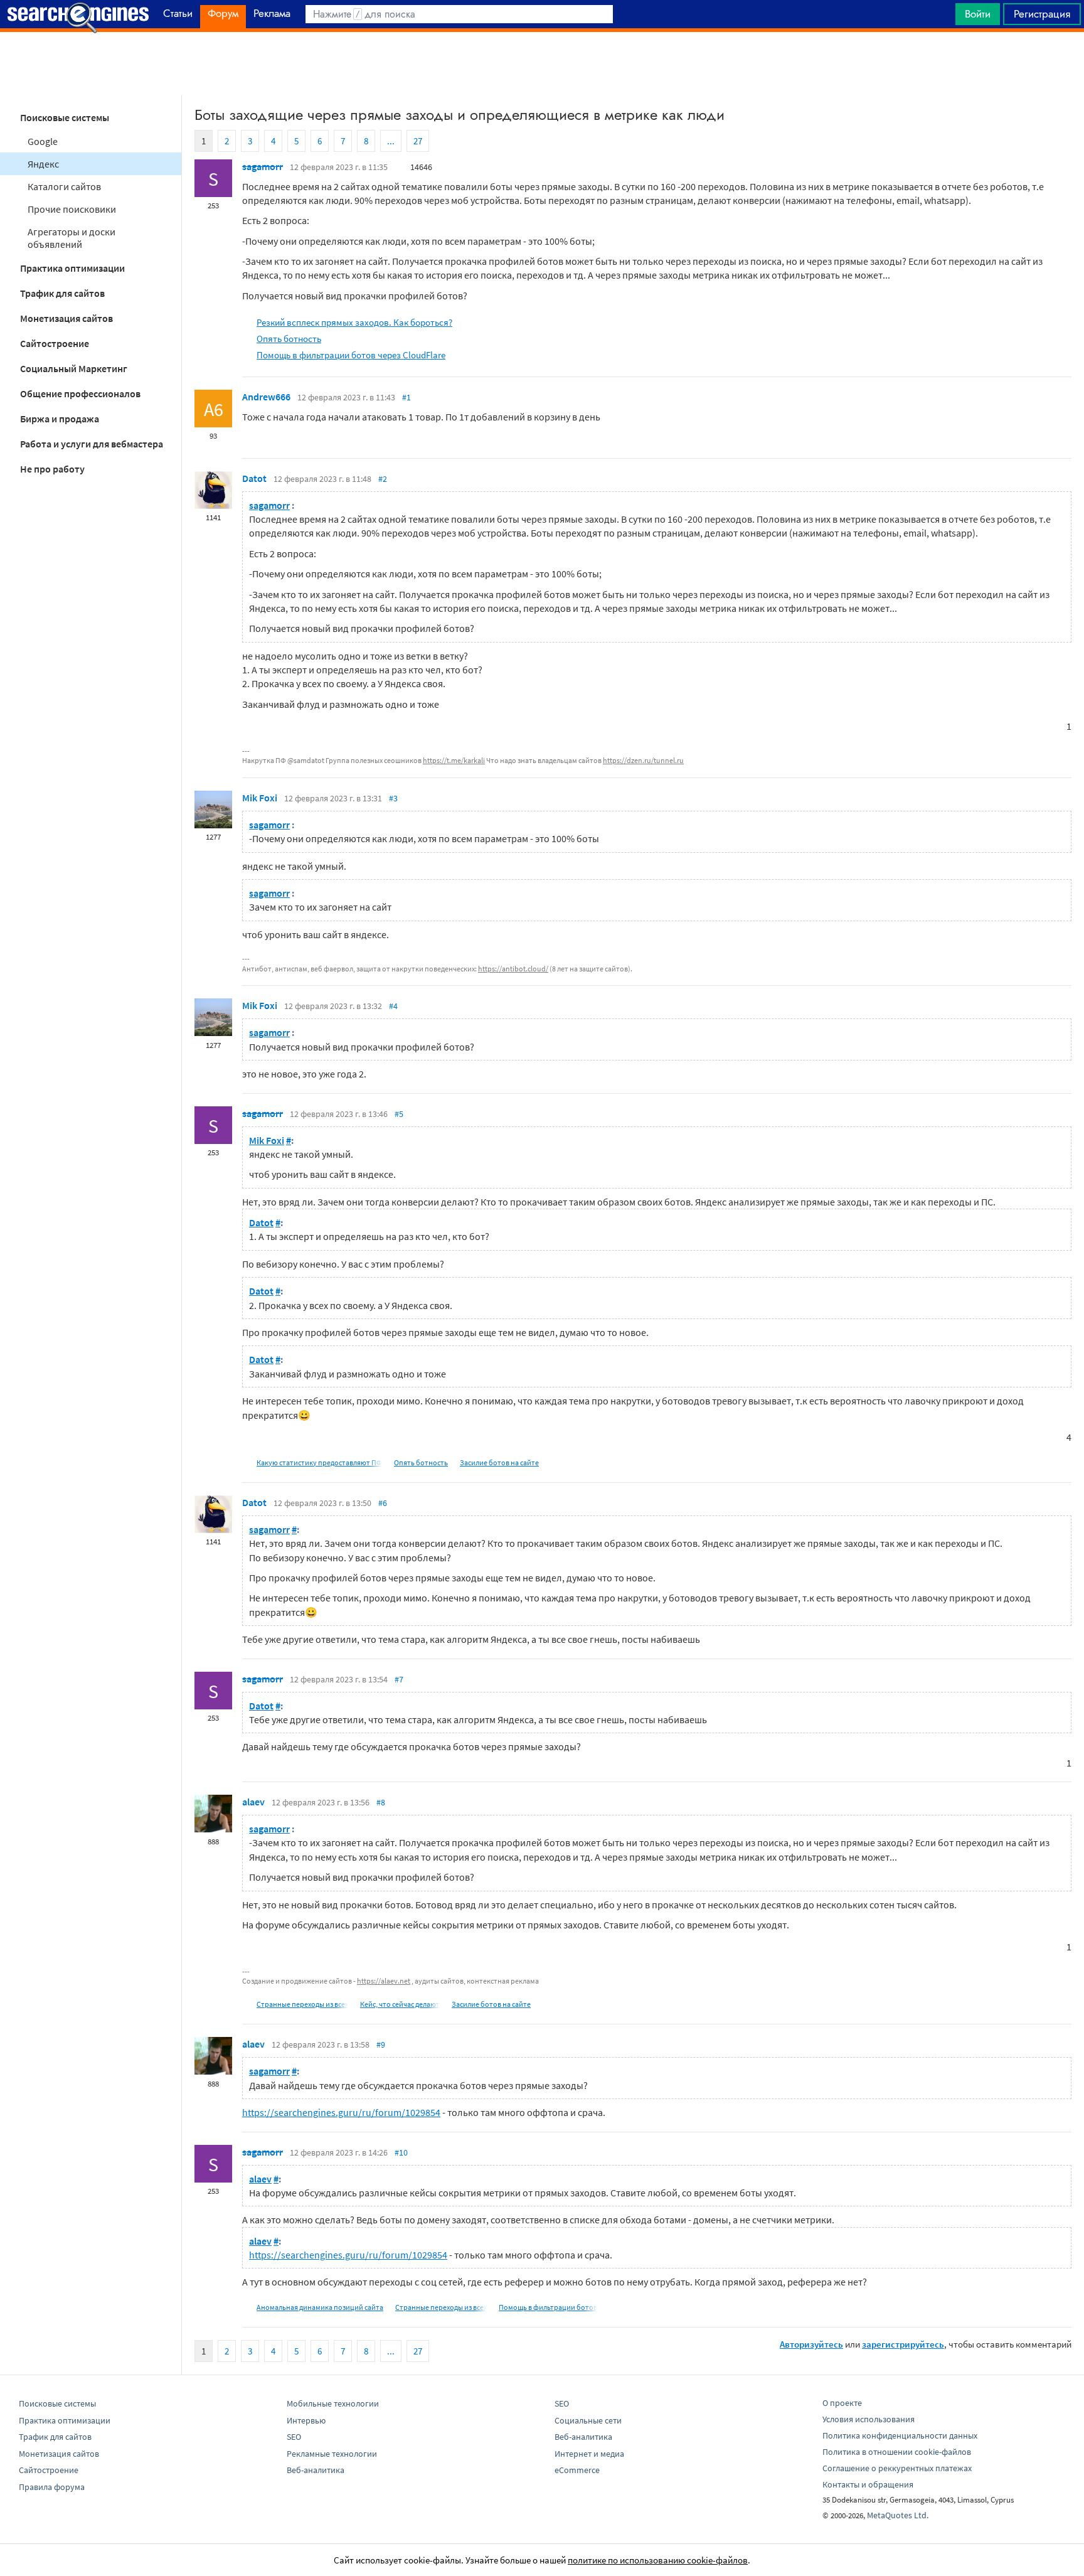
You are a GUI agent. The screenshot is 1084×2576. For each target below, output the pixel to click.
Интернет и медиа (589, 2454)
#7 (399, 1679)
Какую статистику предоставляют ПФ (319, 1462)
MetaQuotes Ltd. (898, 2515)
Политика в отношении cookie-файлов (897, 2452)
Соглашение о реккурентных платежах (897, 2468)
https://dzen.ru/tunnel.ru (643, 760)
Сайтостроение (55, 343)
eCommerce (577, 2470)
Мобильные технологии (333, 2403)
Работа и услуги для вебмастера (92, 444)
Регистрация (1042, 14)
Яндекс (43, 164)
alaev (253, 1802)
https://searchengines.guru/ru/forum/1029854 (341, 2112)
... (391, 141)
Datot (254, 478)
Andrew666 (266, 397)
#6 (383, 1503)
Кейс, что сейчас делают (400, 2004)
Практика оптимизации (72, 268)
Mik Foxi (260, 798)
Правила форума (52, 2487)
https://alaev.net (384, 1981)
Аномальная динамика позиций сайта (320, 2307)
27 (418, 141)
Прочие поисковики (72, 209)
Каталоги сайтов (64, 186)
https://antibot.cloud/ (513, 969)
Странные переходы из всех (302, 2004)
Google (43, 141)
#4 (393, 1006)
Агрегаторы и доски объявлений (72, 238)
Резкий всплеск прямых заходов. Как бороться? (354, 322)
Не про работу (52, 469)
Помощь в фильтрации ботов (548, 2307)
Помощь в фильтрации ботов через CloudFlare (351, 355)
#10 (401, 2152)
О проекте (842, 2403)
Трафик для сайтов (62, 293)
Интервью (306, 2420)
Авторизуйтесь (811, 2344)
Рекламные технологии (332, 2454)
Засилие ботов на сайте (499, 1462)
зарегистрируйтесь (903, 2344)
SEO (294, 2437)
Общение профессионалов (80, 393)
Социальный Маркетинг (74, 368)
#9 (381, 2044)
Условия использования (869, 2419)
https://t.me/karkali (454, 760)
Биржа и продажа (60, 419)
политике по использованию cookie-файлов (658, 2560)
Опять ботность (289, 339)
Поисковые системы (65, 117)
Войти (978, 14)
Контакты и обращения (868, 2484)
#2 (383, 479)
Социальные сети (588, 2420)
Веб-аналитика (316, 2470)
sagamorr (263, 166)
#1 (406, 397)
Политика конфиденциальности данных (900, 2435)
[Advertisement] (542, 63)
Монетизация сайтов (66, 318)
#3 (393, 798)
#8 (381, 1802)
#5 (399, 1114)
